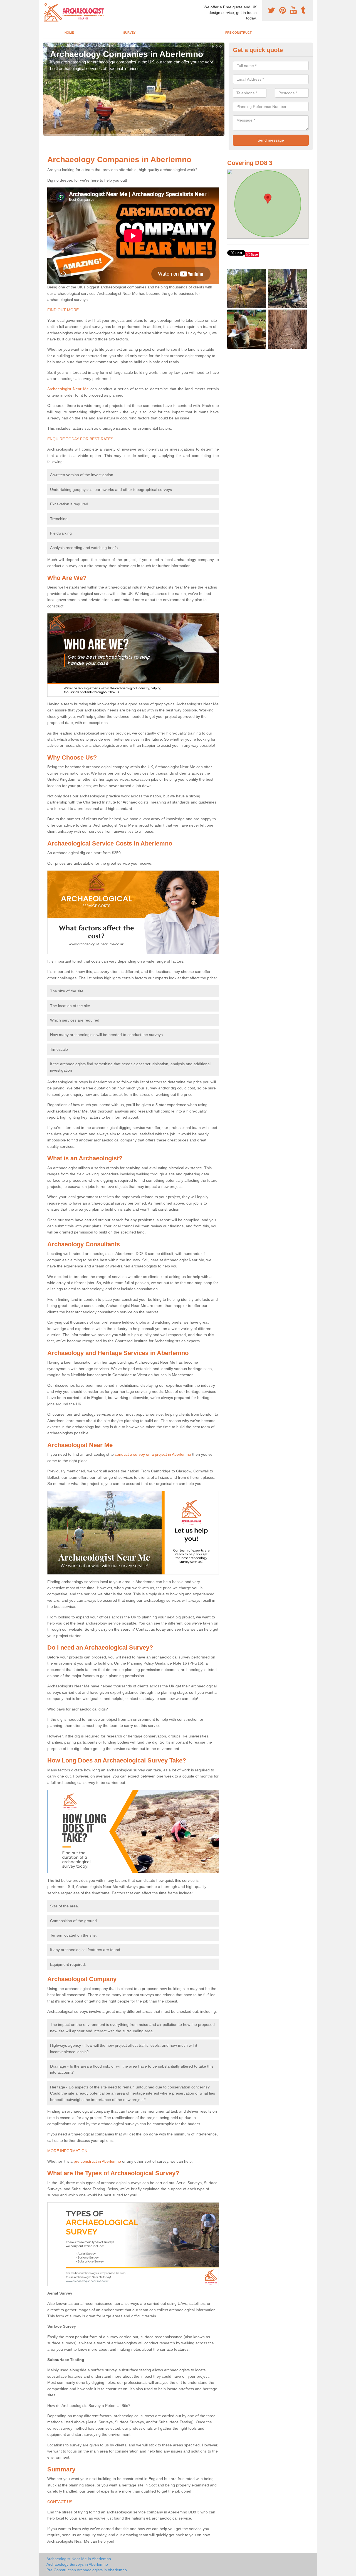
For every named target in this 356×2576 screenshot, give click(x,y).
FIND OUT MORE (63, 310)
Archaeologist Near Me (68, 389)
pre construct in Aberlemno (97, 2161)
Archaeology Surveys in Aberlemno (77, 2564)
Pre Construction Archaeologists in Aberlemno (87, 2570)
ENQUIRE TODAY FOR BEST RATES (80, 439)
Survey (129, 33)
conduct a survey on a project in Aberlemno (153, 1454)
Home (69, 33)
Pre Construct (238, 33)
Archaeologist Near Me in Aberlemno (79, 2559)
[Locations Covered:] (46, 5)
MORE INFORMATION (67, 2151)
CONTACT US (60, 2502)
